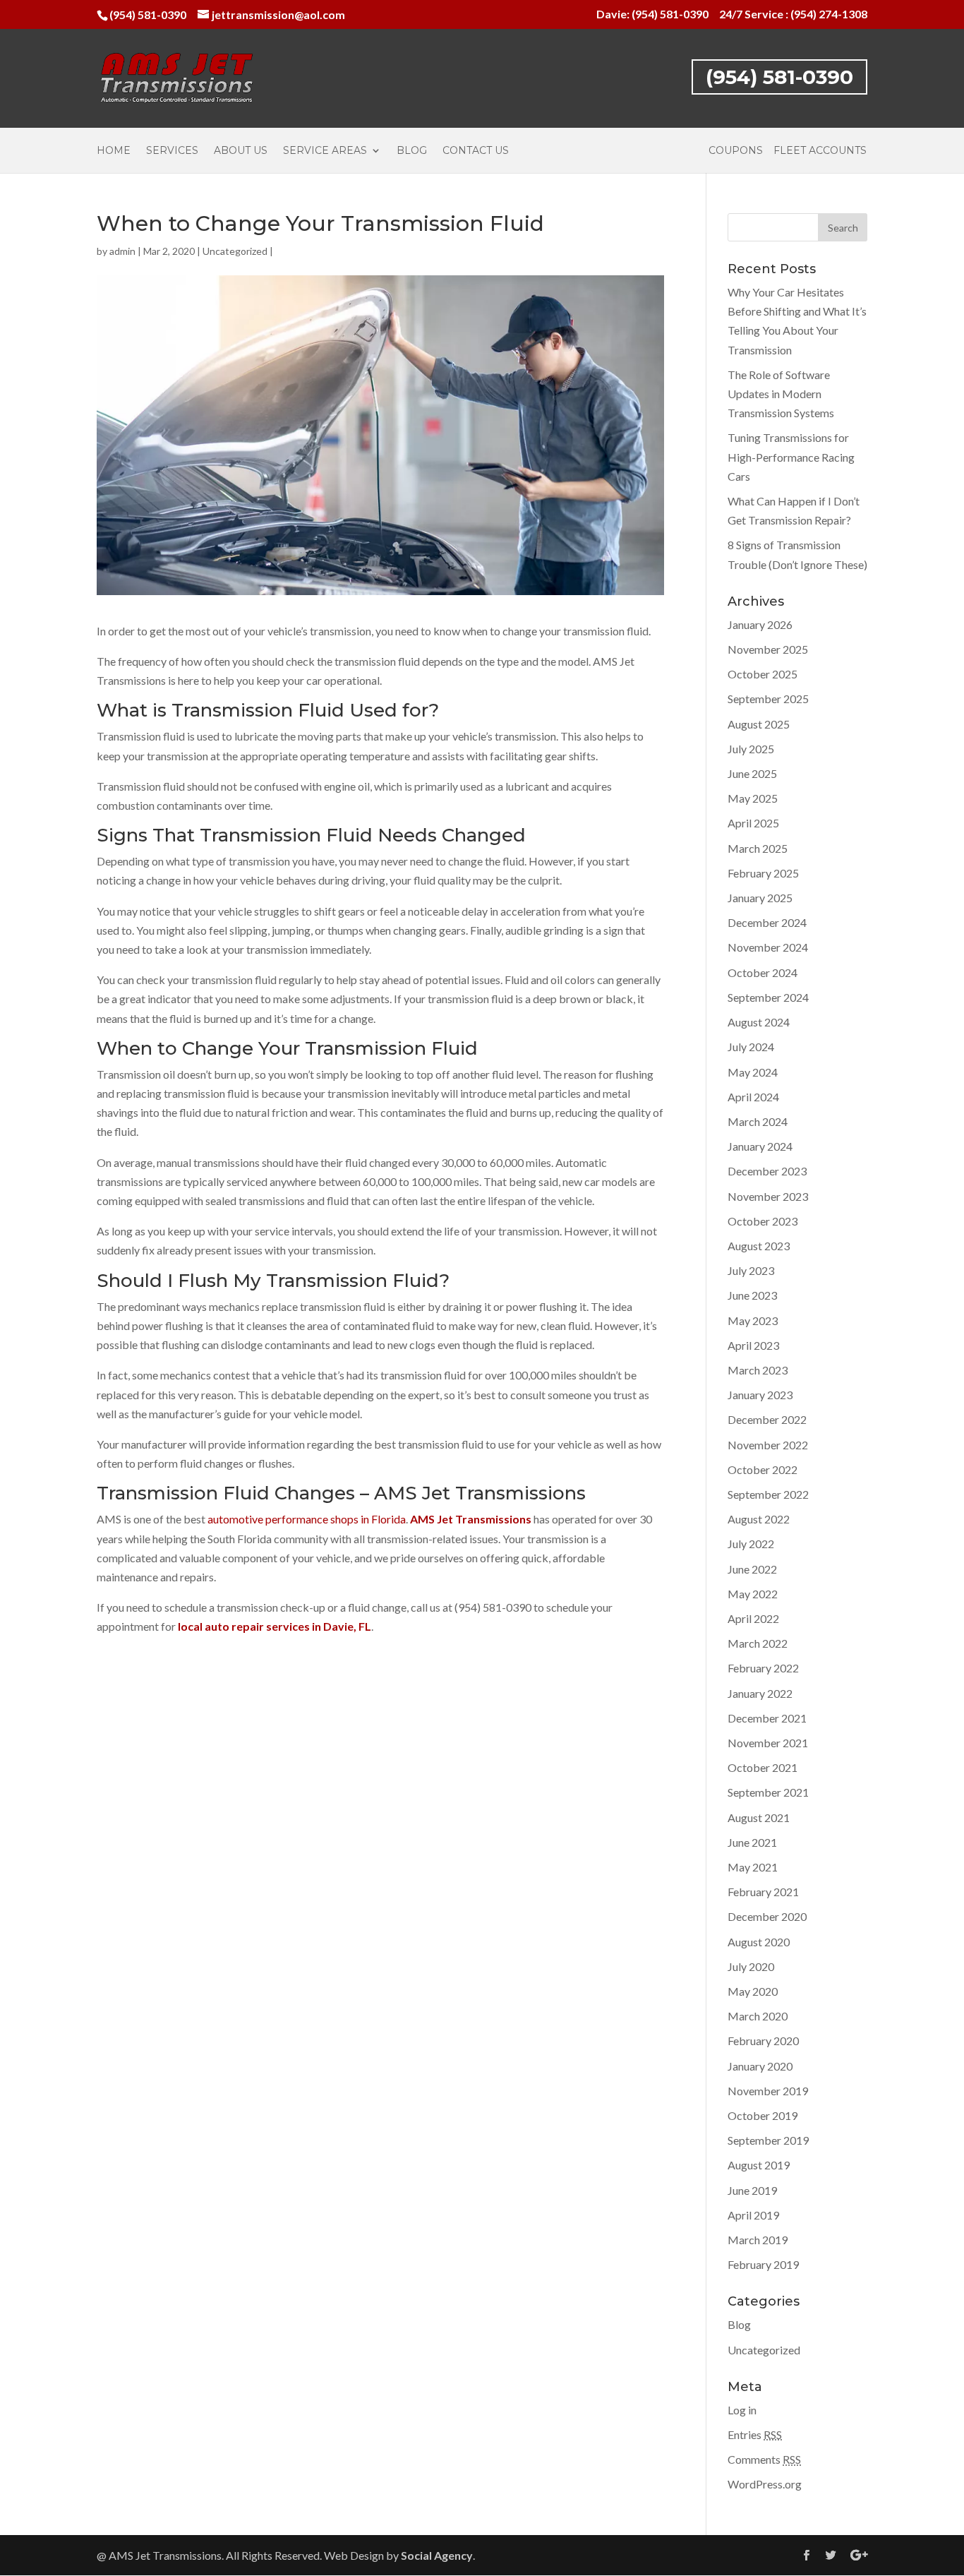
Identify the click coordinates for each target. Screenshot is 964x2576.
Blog (412, 151)
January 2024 (760, 1146)
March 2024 (758, 1121)
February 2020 (763, 2041)
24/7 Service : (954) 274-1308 (793, 14)
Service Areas (325, 151)
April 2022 (753, 1618)
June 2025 (752, 773)
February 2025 (763, 873)
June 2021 (752, 1842)
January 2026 (760, 624)
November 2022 (768, 1445)
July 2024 (751, 1047)
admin (122, 251)
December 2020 (767, 1916)
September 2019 (768, 2140)
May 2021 (753, 1867)
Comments (764, 2459)
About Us (241, 151)
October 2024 (763, 972)
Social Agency (437, 2555)
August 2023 (759, 1246)
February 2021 (763, 1892)
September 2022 (768, 1494)
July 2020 (751, 1966)
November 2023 (768, 1196)
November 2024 (768, 947)
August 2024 (759, 1022)
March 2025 (758, 848)
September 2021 (768, 1792)
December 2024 (767, 922)
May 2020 (753, 1991)
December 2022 (767, 1419)
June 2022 (752, 1569)
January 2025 (760, 898)
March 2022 (758, 1643)
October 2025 (763, 674)
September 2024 (768, 997)
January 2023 (760, 1395)
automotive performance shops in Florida (307, 1519)
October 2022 (763, 1469)
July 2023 (751, 1270)
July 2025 (751, 749)
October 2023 (763, 1221)
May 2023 (753, 1320)
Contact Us (476, 151)
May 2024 (753, 1072)
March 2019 (758, 2240)
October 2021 (763, 1767)
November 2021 (768, 1743)
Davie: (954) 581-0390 (652, 14)
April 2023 (753, 1345)
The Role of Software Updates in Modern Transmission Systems (781, 394)
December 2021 (767, 1718)
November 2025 (768, 649)
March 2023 (758, 1370)
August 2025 (759, 724)
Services (172, 151)
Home (114, 151)
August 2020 (759, 1942)
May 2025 (753, 798)
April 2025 (753, 823)
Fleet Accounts (820, 151)
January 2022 (760, 1693)
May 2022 (753, 1594)
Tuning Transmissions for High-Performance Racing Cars (791, 456)
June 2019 (752, 2190)
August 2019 (759, 2165)
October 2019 (763, 2115)
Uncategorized (235, 251)
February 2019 (763, 2264)
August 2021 (759, 1817)
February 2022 (763, 1668)
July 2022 (751, 1544)
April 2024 (753, 1097)
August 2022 (759, 1519)
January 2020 (760, 2066)
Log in (742, 2410)
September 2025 (768, 699)
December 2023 (767, 1171)
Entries (755, 2434)
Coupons (736, 151)
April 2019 (753, 2215)
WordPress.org (765, 2484)
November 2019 (768, 2091)
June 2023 (752, 1295)
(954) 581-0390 (148, 14)
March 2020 (758, 2016)
